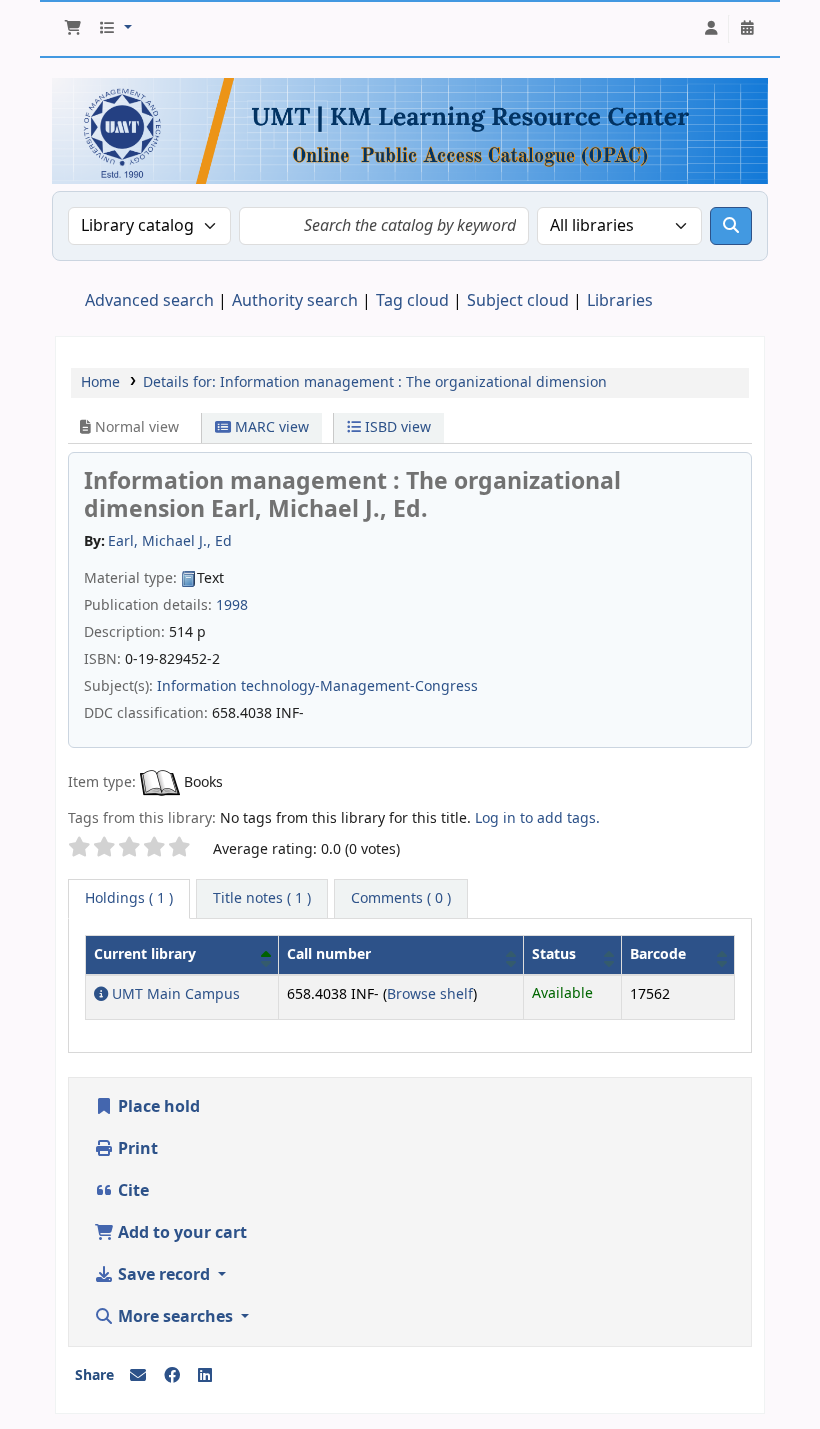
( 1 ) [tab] (129, 898)
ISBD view (396, 427)
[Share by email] (138, 1376)
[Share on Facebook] (172, 1376)
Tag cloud (412, 301)
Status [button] (554, 954)
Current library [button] (145, 954)
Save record (164, 1275)
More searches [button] (175, 1317)
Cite (131, 1191)
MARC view (270, 427)
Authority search (295, 301)
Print (136, 1149)
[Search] (731, 226)
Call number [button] (329, 954)
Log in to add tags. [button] (537, 818)
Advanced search (149, 301)
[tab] (262, 899)
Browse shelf (430, 994)
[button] (73, 29)
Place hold (157, 1107)
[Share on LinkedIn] (205, 1376)
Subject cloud (518, 301)
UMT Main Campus (174, 994)
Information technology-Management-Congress (317, 686)
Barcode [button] (658, 954)
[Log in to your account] (711, 29)
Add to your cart (180, 1233)
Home (100, 382)
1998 (232, 605)
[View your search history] (747, 29)
